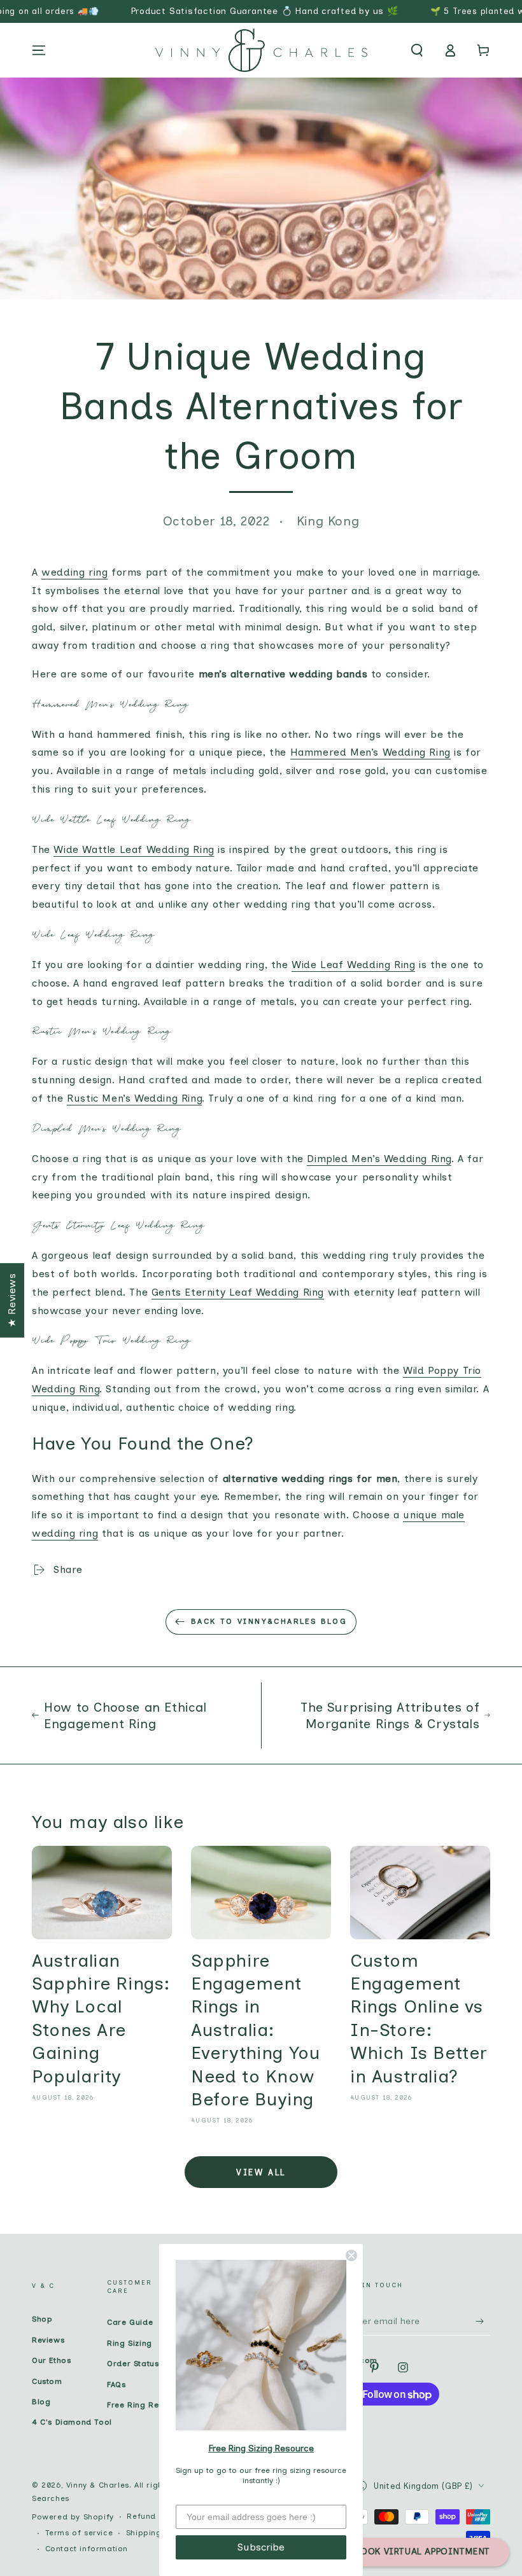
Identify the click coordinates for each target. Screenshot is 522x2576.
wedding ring (74, 572)
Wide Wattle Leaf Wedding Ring (134, 849)
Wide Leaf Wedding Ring (353, 965)
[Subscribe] (483, 2321)
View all (261, 2172)
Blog (41, 2402)
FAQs (116, 2385)
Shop (42, 2319)
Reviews (48, 2340)
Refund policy (155, 2516)
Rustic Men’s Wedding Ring (134, 1098)
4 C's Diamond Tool (72, 2422)
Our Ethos (51, 2360)
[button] (417, 50)
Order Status (133, 2364)
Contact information (87, 2549)
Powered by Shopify (73, 2517)
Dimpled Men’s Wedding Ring (379, 1159)
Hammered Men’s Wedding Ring (370, 752)
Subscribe (261, 2547)
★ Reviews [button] (12, 1300)
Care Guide (130, 2322)
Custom (47, 2381)
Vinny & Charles (98, 2485)
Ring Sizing (130, 2343)
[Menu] (39, 50)
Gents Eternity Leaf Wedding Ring (238, 1292)
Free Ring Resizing (145, 2405)
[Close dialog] (351, 2255)
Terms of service (79, 2533)
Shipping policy (158, 2533)
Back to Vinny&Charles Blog (269, 1621)
